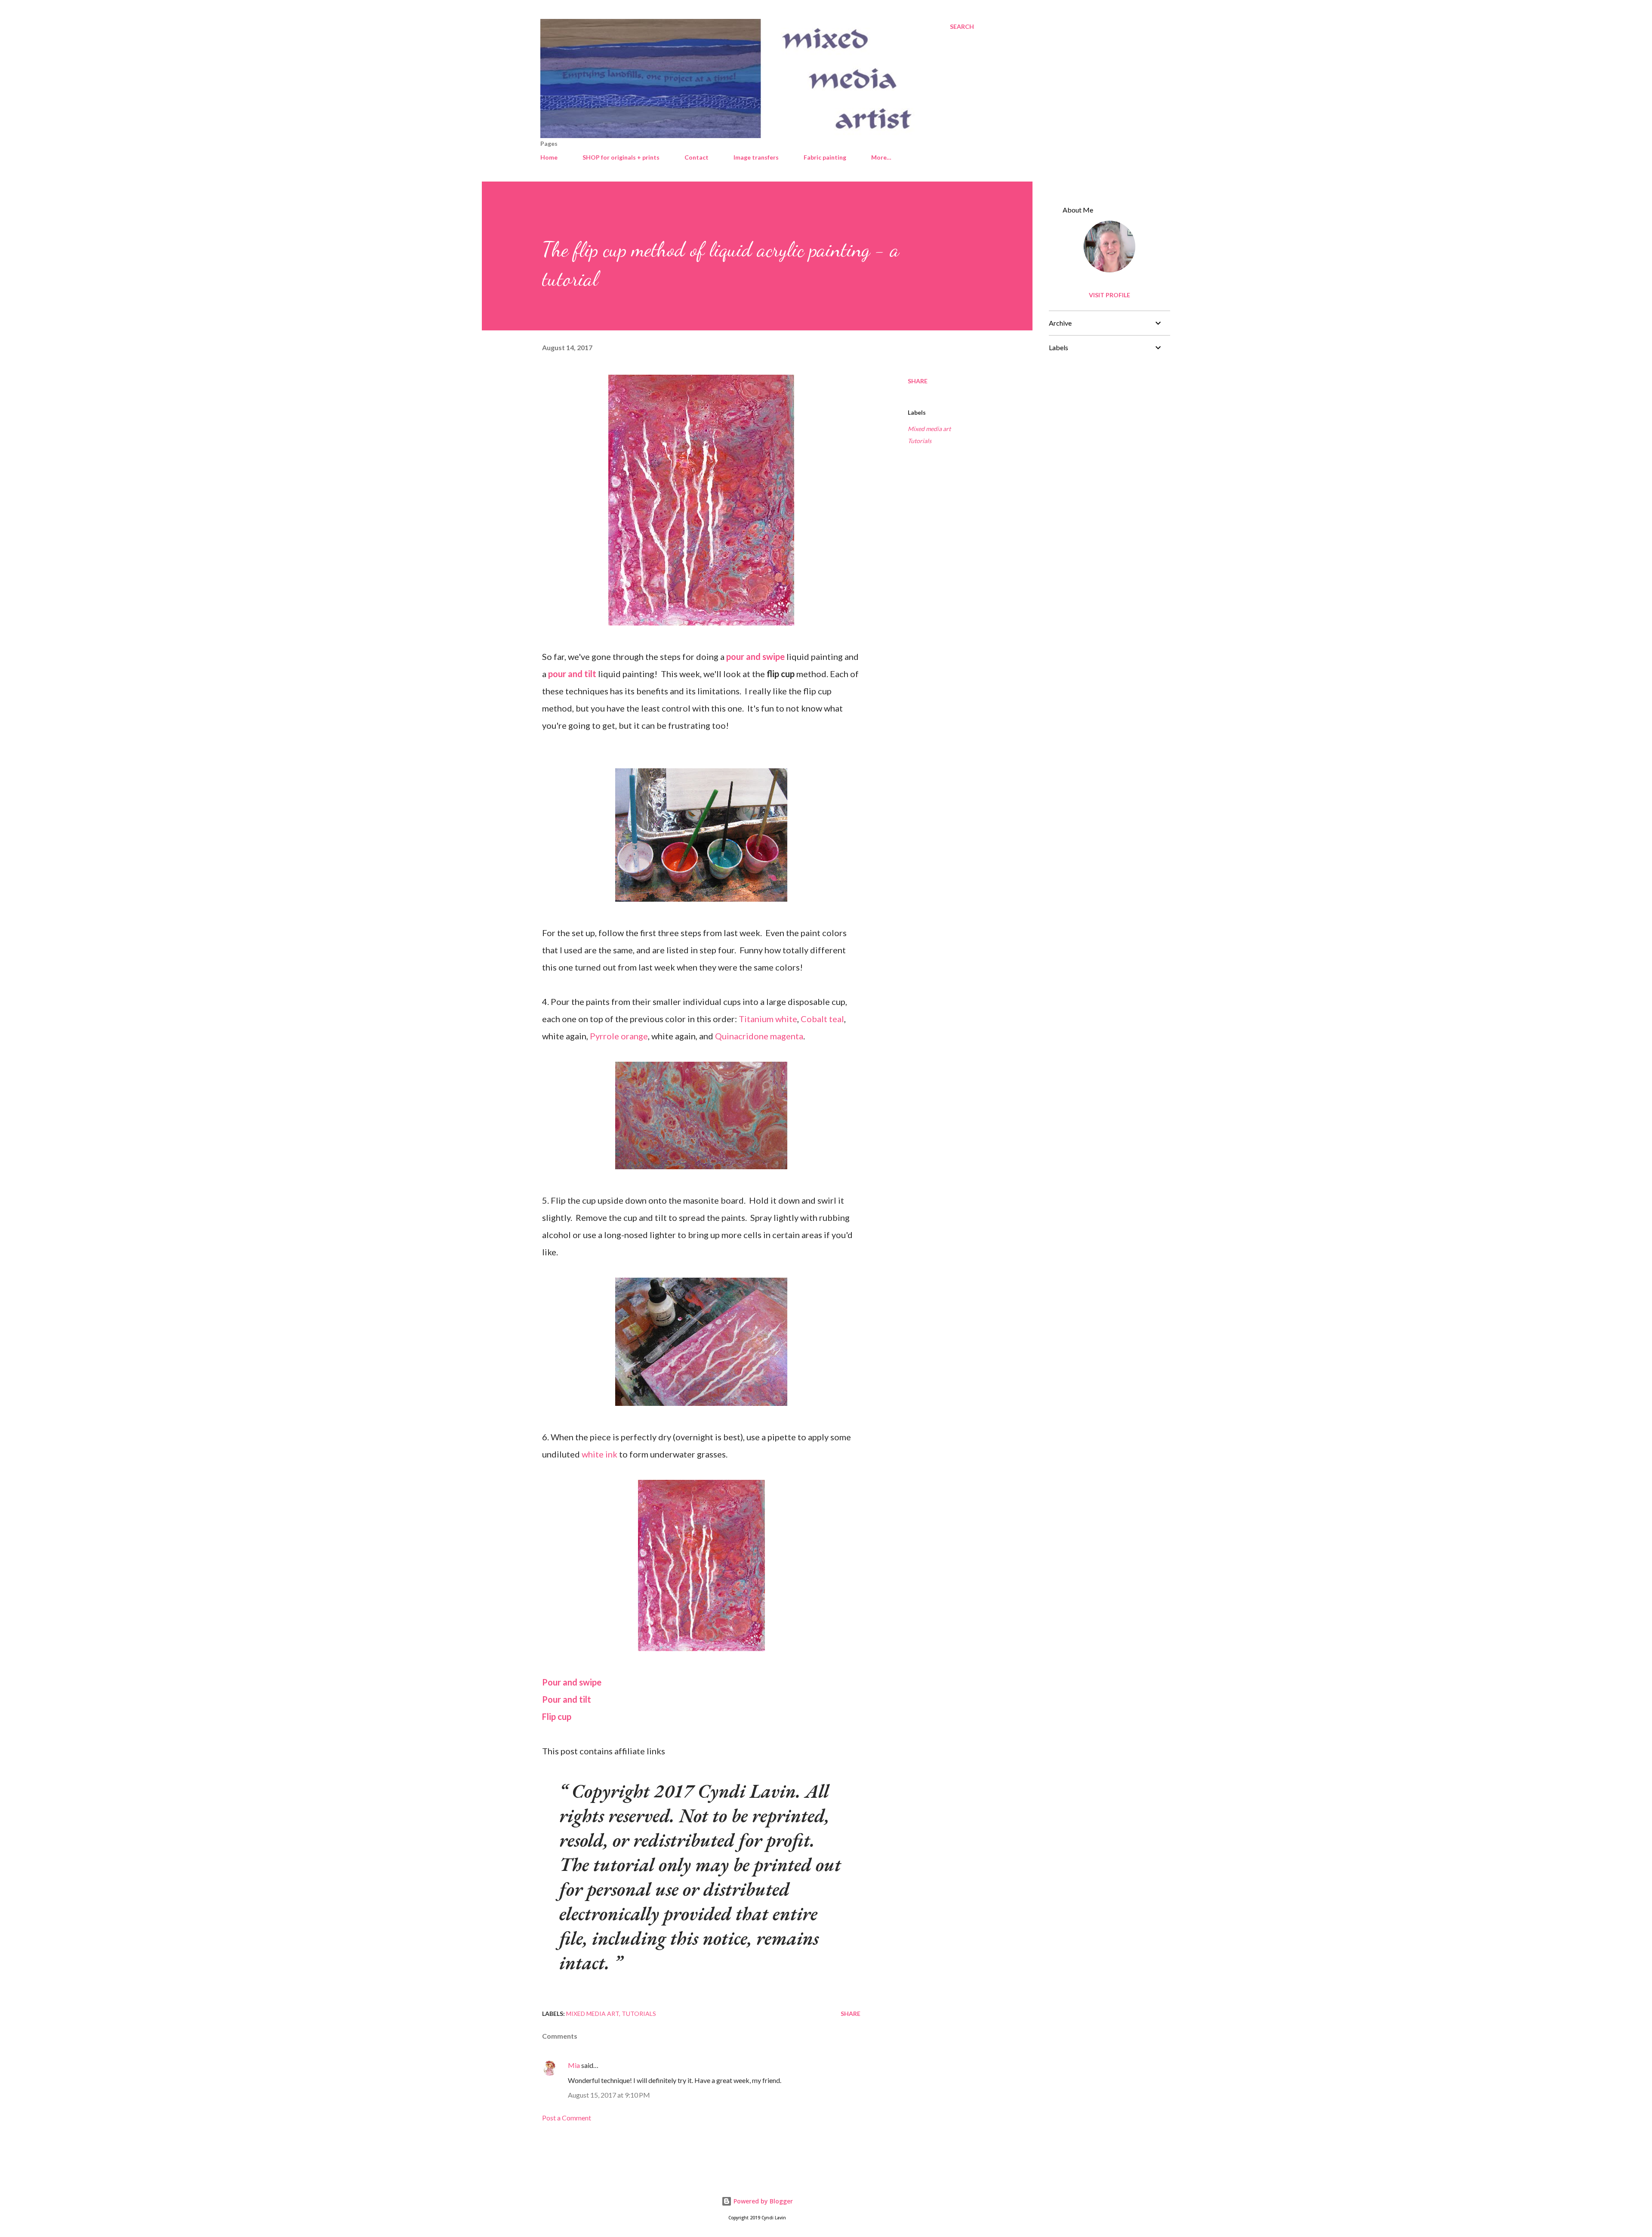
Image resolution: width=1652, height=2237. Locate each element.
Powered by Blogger (762, 2201)
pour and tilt (572, 674)
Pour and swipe (572, 1682)
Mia (574, 2065)
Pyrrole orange (619, 1036)
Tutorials (920, 441)
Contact (697, 157)
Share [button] (918, 381)
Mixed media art (929, 429)
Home (549, 157)
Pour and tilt (567, 1699)
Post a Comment (567, 2118)
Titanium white (768, 1019)
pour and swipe (755, 656)
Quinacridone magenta (759, 1036)
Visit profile (1110, 295)
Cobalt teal (822, 1019)
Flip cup (557, 1716)
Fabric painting (825, 157)
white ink (599, 1454)
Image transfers (756, 157)
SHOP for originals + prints (621, 157)
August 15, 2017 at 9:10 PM (609, 2095)
